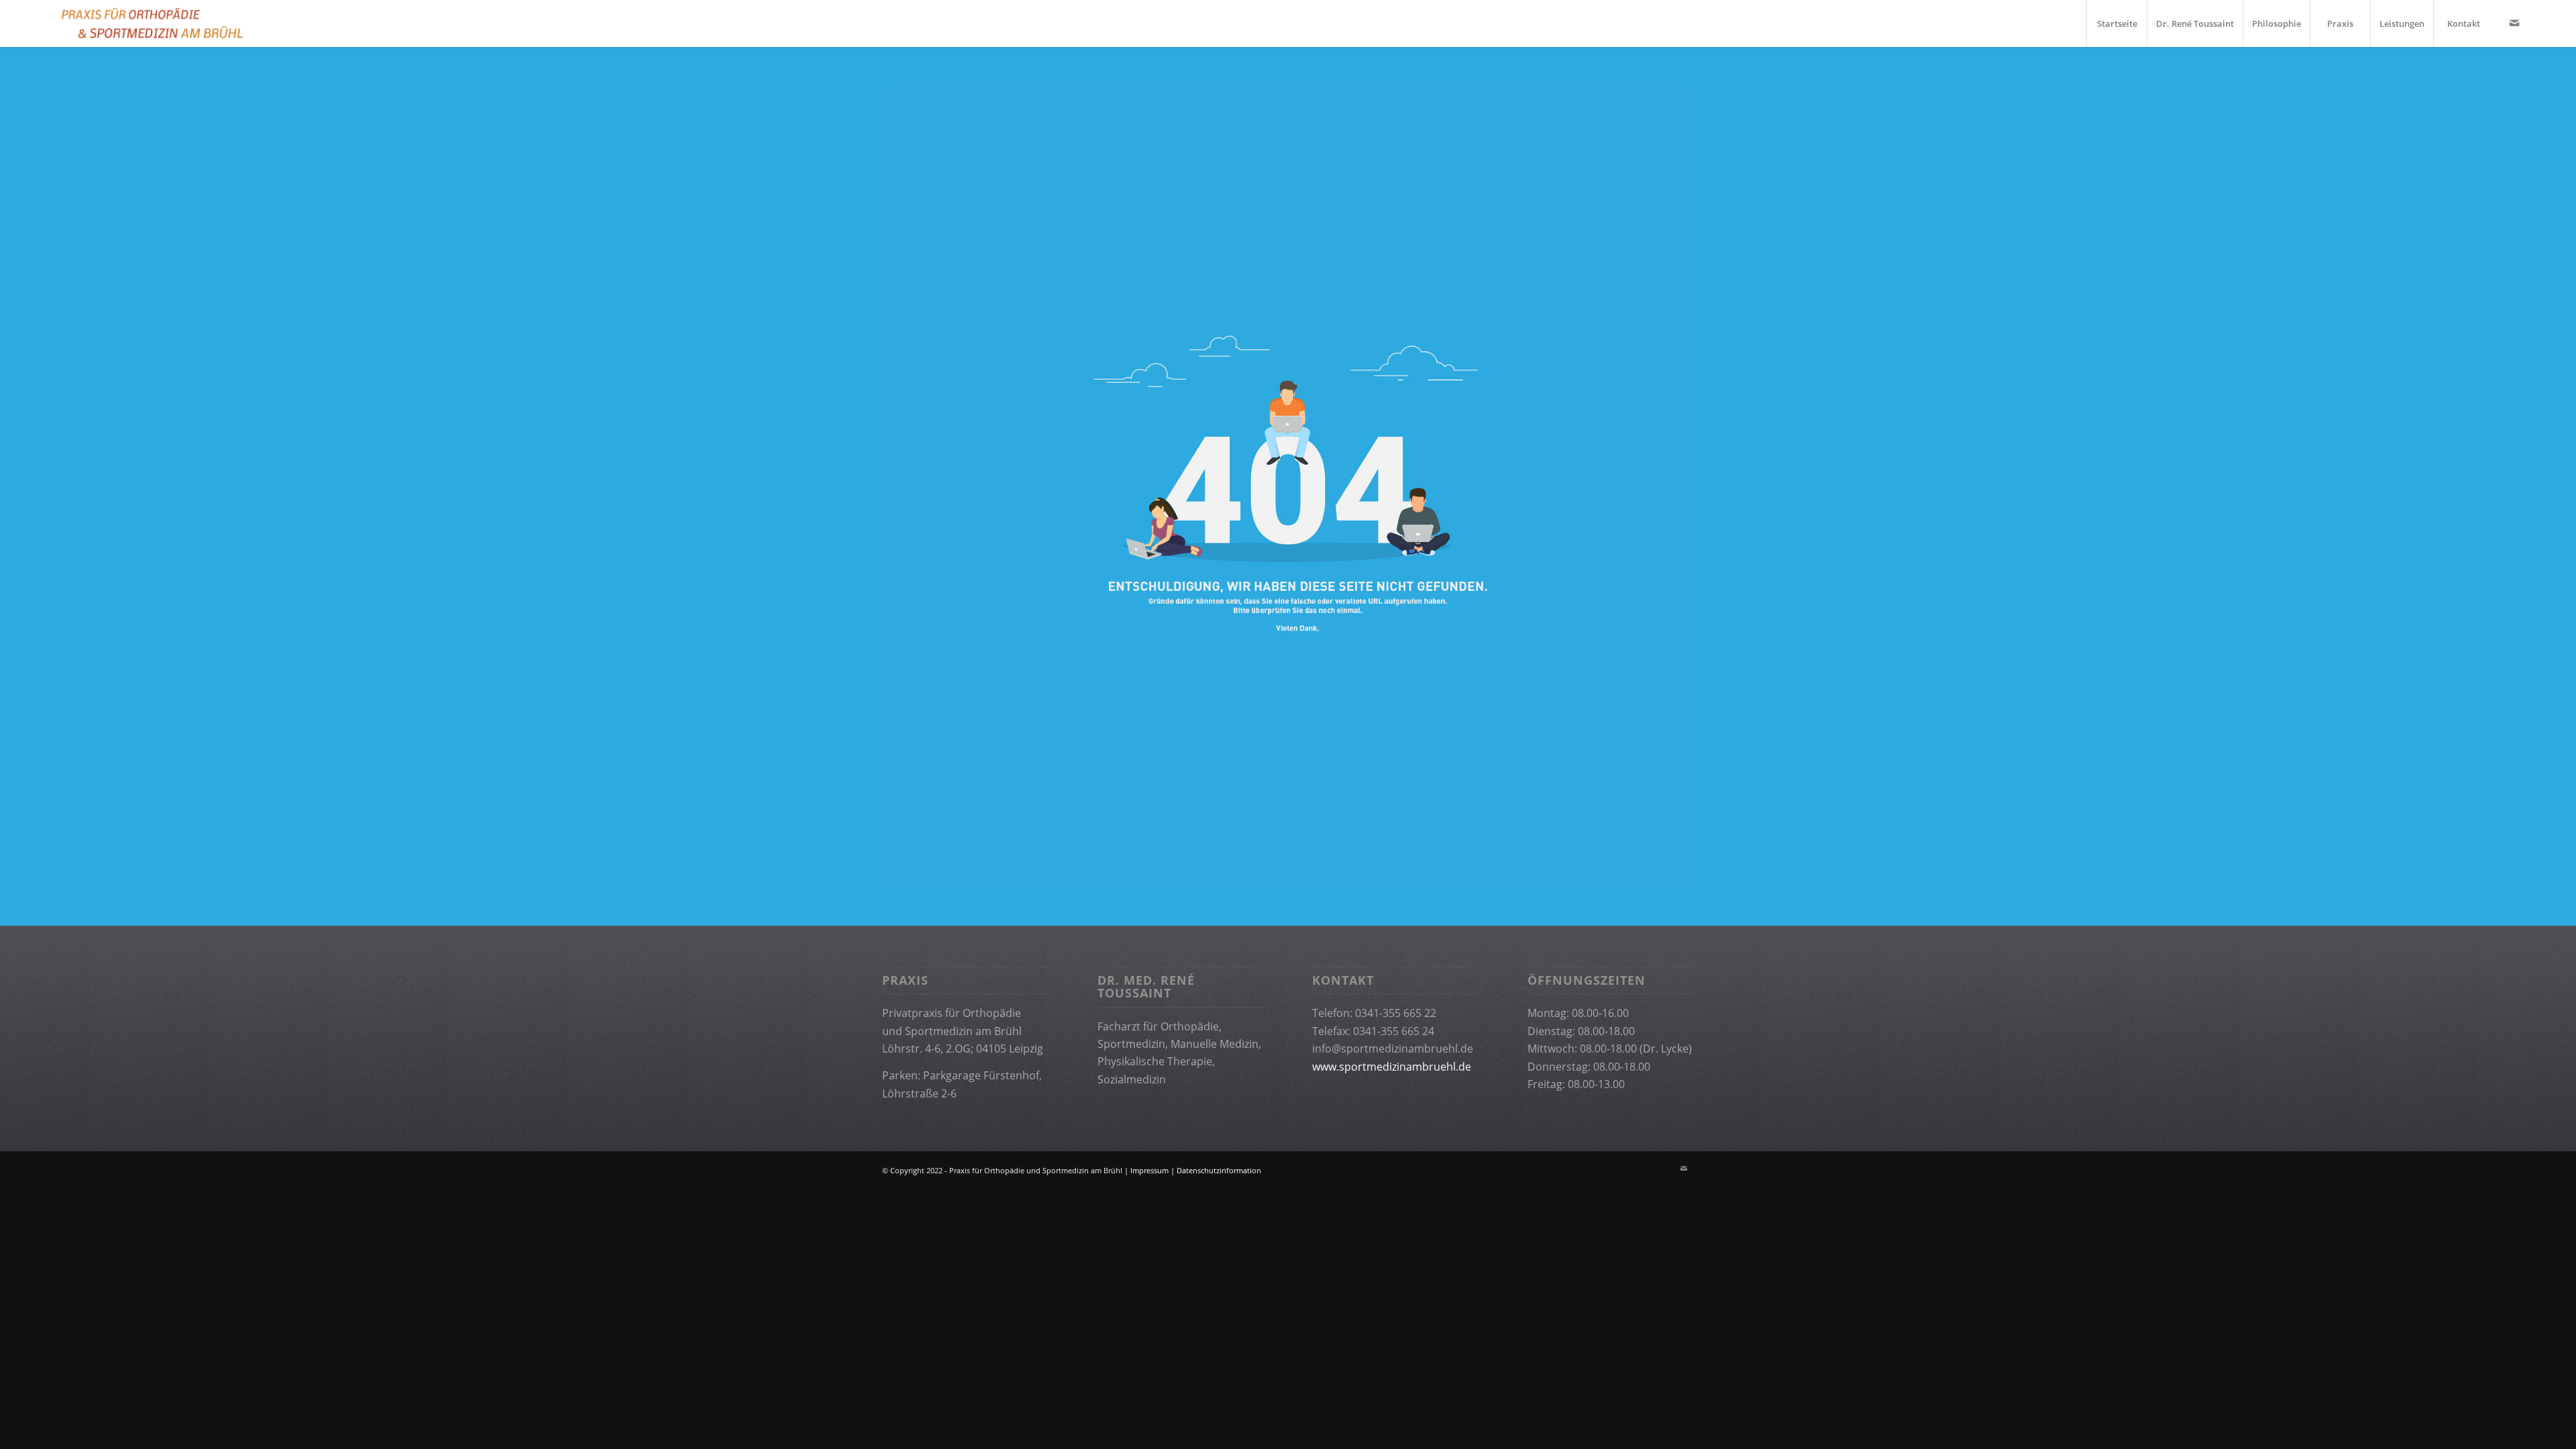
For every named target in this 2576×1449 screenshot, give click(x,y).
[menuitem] (2116, 23)
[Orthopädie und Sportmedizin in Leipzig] (151, 23)
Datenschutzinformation (1219, 1170)
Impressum (1149, 1170)
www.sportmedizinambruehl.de (1392, 1067)
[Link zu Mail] (2514, 23)
